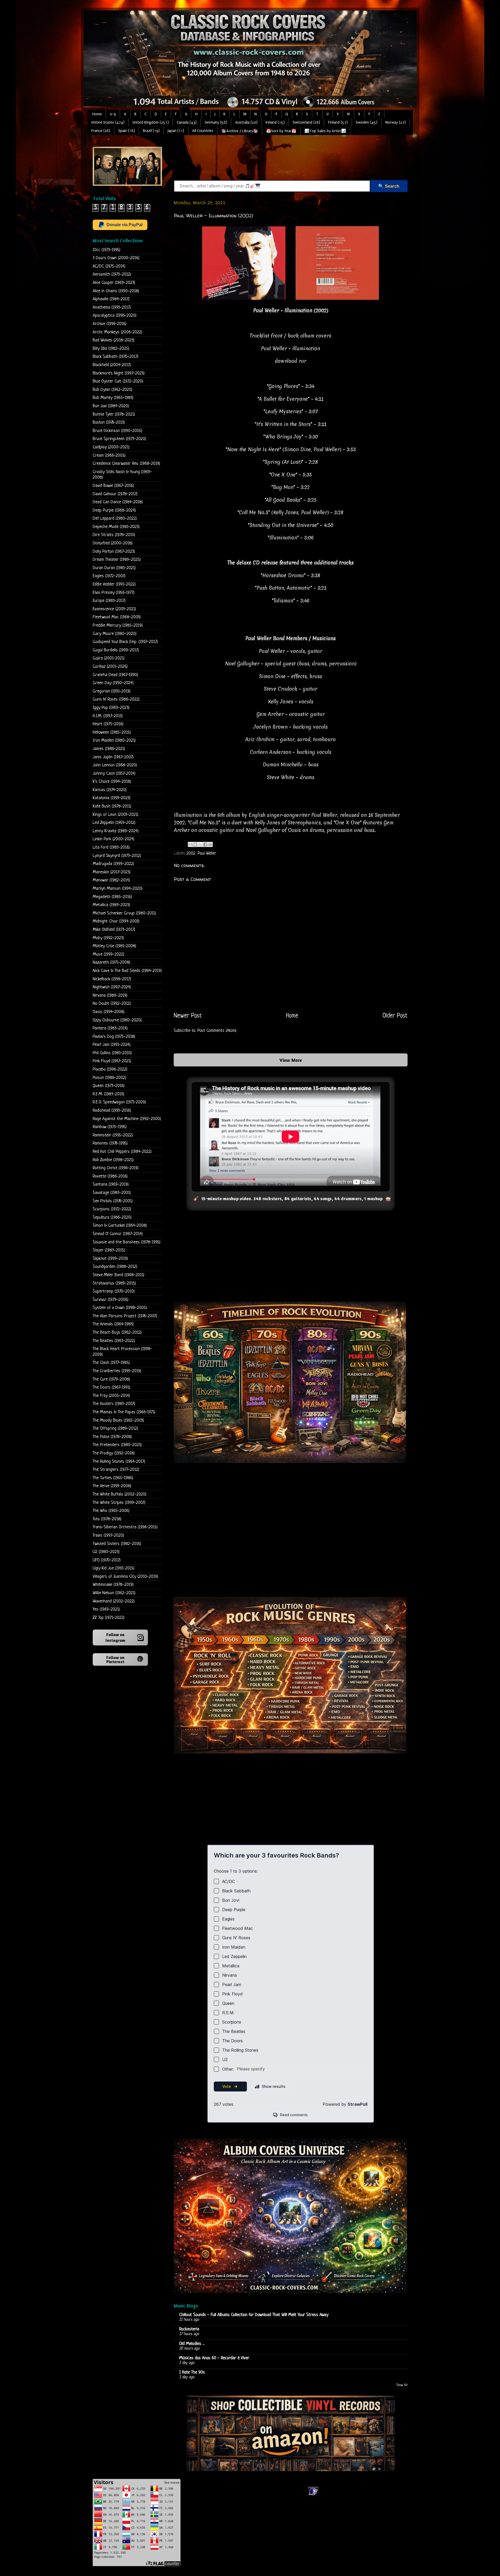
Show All (402, 2385)
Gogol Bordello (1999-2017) (116, 650)
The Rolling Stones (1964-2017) (119, 1462)
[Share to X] (200, 844)
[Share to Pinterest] (210, 844)
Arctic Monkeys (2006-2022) (117, 332)
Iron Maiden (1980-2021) (114, 740)
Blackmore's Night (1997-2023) (119, 373)
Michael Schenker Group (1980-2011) (124, 913)
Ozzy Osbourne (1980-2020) (117, 1020)
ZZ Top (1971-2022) (109, 1618)
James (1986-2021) (109, 749)
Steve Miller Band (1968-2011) (118, 1275)
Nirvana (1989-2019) (110, 996)
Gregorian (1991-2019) (112, 691)
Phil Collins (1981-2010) (112, 1053)
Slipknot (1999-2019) (110, 1259)
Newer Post (188, 1016)
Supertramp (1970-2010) (114, 1291)
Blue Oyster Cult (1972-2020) (118, 381)
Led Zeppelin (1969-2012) (114, 823)
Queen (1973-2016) (109, 1086)
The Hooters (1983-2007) (114, 1404)
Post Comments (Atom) (217, 1031)
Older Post (395, 1016)
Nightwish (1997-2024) (112, 987)
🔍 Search (389, 186)
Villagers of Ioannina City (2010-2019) (125, 1577)
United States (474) (108, 122)
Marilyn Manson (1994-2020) (118, 889)
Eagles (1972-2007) (109, 576)
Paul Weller (207, 853)
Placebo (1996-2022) (110, 1069)
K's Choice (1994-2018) (112, 782)
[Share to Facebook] (205, 844)
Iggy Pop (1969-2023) (111, 708)
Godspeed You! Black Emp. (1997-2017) (125, 642)
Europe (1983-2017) (109, 601)
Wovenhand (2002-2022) (114, 1601)
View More (291, 1060)
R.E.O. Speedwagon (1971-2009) (119, 1102)
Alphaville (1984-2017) (111, 299)
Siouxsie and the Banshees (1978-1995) (127, 1242)
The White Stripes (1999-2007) (119, 1503)
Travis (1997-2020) (108, 1535)
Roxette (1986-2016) (110, 1176)
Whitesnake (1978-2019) (113, 1585)
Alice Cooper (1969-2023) (114, 283)
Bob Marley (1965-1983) (113, 398)
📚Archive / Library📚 (240, 131)
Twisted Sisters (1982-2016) (117, 1544)
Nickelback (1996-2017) (112, 979)
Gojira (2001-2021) (109, 658)
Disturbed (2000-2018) (113, 543)
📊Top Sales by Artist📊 (325, 131)
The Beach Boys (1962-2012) (117, 1332)
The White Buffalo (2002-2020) (120, 1494)
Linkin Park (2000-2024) (114, 839)
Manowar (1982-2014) (111, 880)
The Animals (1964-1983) (113, 1324)
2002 (191, 853)
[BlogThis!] (195, 844)
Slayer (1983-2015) (109, 1250)
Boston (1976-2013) (109, 422)
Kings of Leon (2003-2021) (115, 815)
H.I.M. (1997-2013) (108, 716)
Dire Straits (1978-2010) (114, 535)
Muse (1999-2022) (108, 954)
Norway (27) (396, 122)
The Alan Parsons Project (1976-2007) (125, 1316)
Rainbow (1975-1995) (110, 1127)
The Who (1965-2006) (111, 1511)
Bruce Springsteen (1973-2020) (119, 439)
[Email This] (190, 844)
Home (97, 114)
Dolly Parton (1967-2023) (114, 552)
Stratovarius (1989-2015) (114, 1283)
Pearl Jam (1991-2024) (112, 1045)
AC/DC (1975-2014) (109, 266)
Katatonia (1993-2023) (112, 798)
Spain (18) (127, 131)
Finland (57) (338, 122)
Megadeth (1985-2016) (112, 897)
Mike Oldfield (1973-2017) (114, 930)
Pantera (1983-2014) (110, 1028)
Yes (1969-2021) (106, 1609)
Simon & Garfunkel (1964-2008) (120, 1226)
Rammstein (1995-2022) (113, 1135)
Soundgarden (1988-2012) (115, 1267)
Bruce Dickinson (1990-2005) (117, 431)
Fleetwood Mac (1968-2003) (117, 617)
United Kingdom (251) (151, 122)
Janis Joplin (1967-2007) (113, 757)
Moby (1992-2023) (108, 938)
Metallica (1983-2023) (111, 905)
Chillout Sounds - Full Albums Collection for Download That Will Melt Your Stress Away (254, 2315)
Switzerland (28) (306, 122)
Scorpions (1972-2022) (112, 1209)
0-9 (113, 114)
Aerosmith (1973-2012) (112, 274)
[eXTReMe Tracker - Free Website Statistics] (313, 2495)
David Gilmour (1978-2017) (115, 494)
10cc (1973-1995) (107, 250)
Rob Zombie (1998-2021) (113, 1160)
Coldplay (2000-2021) (111, 447)
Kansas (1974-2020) (110, 790)
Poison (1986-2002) (109, 1078)
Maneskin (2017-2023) (112, 872)
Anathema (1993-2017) (112, 307)
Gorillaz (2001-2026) (110, 667)
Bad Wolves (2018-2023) (114, 340)
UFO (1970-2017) (107, 1560)
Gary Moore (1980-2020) (115, 634)
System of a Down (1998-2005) (120, 1308)
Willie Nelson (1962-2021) (114, 1593)
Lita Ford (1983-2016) (111, 847)
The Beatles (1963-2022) (114, 1341)
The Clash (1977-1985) (111, 1363)
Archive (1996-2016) (110, 324)
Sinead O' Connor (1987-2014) (118, 1234)
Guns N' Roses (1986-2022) (116, 699)
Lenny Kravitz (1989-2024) (116, 831)
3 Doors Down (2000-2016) (116, 258)
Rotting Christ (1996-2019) (116, 1168)
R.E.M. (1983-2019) (108, 1094)
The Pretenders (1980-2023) (117, 1445)
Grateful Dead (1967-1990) (115, 675)
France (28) (101, 131)
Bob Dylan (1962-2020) (113, 390)
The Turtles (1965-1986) (113, 1478)
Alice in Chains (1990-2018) (116, 291)
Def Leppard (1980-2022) (115, 519)
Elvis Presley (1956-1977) (114, 593)
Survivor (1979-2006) (111, 1300)
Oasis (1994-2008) (109, 1012)
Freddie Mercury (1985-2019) (118, 625)
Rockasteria (189, 2329)
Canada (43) (187, 122)
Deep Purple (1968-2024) (114, 510)
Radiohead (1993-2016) (112, 1111)
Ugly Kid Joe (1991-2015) (114, 1568)
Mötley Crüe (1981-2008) (114, 946)
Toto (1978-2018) (107, 1519)
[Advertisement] (268, 158)
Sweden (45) (367, 122)
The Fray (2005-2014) (111, 1396)
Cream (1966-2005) (109, 456)
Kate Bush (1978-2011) (112, 806)
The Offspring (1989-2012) (115, 1429)
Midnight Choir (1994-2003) (116, 921)
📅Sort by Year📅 (281, 131)
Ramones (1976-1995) (110, 1143)
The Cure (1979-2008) (111, 1379)
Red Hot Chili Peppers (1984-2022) (122, 1152)
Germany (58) (216, 122)
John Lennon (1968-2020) (115, 765)
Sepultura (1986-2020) (112, 1217)
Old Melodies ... (192, 2344)
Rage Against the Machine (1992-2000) (127, 1119)
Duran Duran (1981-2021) (114, 568)
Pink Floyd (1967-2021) (112, 1061)
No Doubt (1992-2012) (112, 1004)
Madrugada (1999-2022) (113, 864)
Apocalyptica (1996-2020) (115, 316)
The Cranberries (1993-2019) (117, 1371)
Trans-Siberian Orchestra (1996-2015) (125, 1527)
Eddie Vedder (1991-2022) (114, 584)
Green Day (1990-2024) (113, 683)
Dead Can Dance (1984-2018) (118, 502)
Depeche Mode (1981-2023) (116, 527)
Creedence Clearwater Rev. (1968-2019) (126, 464)
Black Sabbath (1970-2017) (115, 357)
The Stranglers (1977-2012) (116, 1470)
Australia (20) (246, 122)
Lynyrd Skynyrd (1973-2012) (117, 856)
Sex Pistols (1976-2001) (113, 1201)
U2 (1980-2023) (106, 1552)
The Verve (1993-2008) (112, 1486)
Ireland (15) (275, 122)
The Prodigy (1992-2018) (114, 1453)
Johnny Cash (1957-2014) (114, 774)
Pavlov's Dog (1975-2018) (114, 1037)
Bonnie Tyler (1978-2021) (114, 414)
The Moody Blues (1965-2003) (118, 1420)
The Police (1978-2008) (112, 1437)
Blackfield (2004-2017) (112, 365)
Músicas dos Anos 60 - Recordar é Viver (214, 2358)
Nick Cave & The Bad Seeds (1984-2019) (127, 971)
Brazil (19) (151, 131)
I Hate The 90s (192, 2372)
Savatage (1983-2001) (112, 1193)
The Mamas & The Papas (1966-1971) (124, 1412)
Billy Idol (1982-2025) (111, 349)
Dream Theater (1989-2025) (117, 560)
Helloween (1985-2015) (112, 732)
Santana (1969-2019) (111, 1184)
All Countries (203, 131)
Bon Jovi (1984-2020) (111, 406)
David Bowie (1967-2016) (113, 486)
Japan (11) (176, 131)
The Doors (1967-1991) (111, 1387)
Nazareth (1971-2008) (111, 962)
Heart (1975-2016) (108, 724)
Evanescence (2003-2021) (114, 609)
